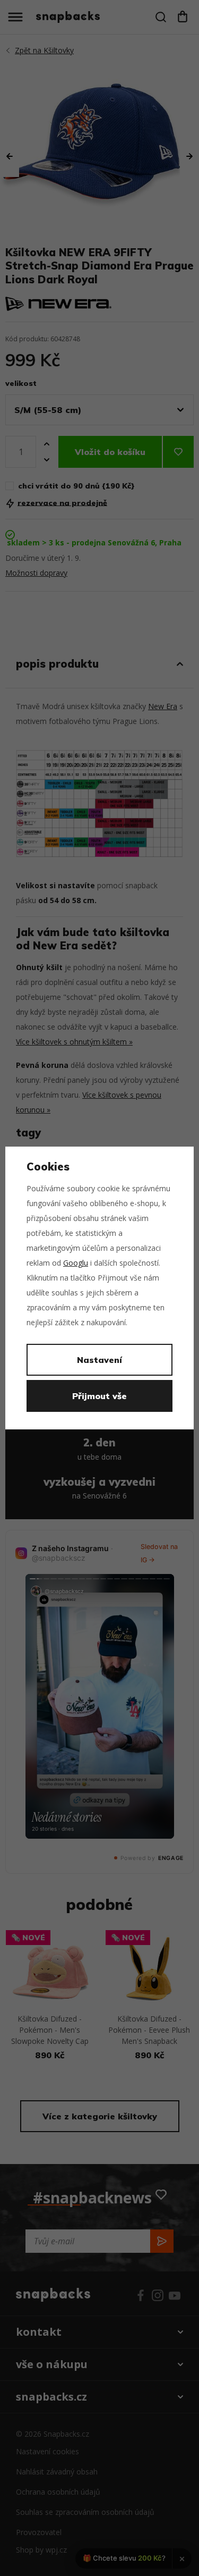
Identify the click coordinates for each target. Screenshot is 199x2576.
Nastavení (99, 1360)
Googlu (76, 1263)
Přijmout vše (99, 1396)
